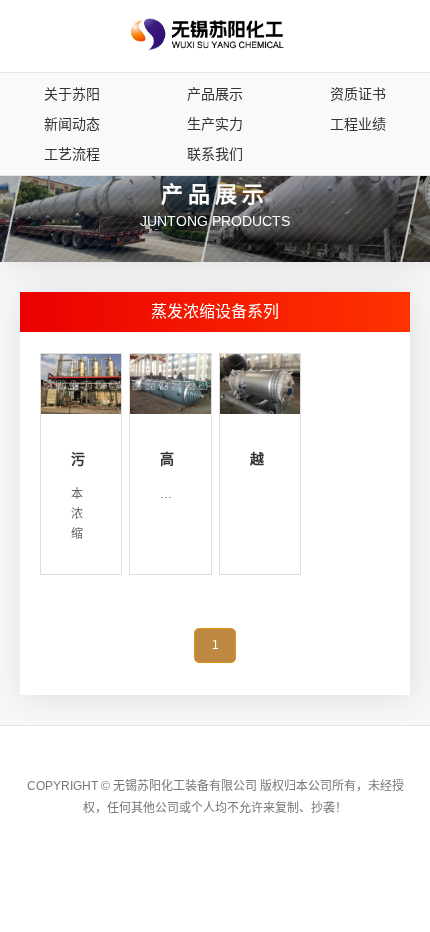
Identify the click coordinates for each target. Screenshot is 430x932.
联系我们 (215, 154)
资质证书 (358, 94)
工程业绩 (358, 124)
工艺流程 (72, 154)
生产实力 (215, 124)
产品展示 (215, 94)
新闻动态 (72, 124)
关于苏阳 (72, 94)
